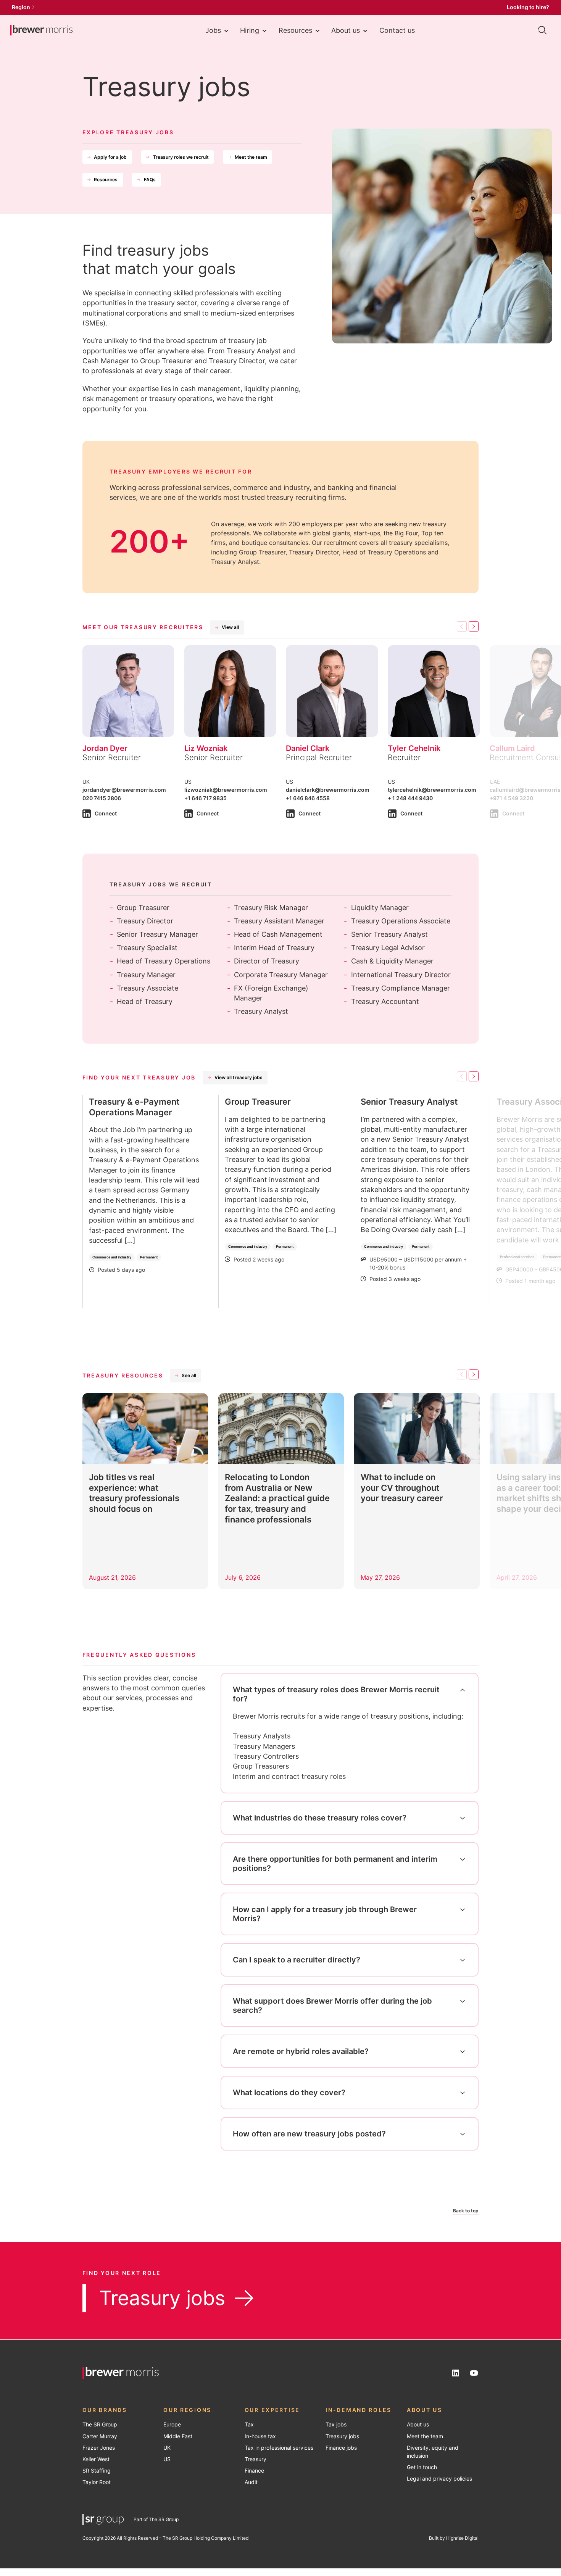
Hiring (250, 30)
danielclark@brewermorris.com (328, 790)
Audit (251, 2482)
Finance (254, 2471)
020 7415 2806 (102, 798)
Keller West (96, 2459)
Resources (295, 30)
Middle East (178, 2436)
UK (167, 2448)
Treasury (256, 2459)
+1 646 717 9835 (206, 798)
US (167, 2459)
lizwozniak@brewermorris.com (226, 790)
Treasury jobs (162, 2298)
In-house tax (260, 2436)
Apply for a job (110, 157)
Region (21, 7)
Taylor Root (97, 2482)
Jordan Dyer (105, 748)
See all (189, 1375)
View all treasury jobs (239, 1077)
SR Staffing (97, 2471)
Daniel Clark (308, 748)
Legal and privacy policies (439, 2479)
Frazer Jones (99, 2448)
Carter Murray (100, 2436)
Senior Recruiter (112, 757)
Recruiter (404, 757)
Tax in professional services (279, 2448)
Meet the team (251, 157)
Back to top (466, 2211)
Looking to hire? (528, 7)
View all (230, 627)
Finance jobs (341, 2448)
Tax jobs (336, 2425)
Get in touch (422, 2467)
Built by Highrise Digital (454, 2538)
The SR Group (100, 2425)
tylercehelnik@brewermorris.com (432, 790)
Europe (172, 2425)
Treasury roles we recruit (181, 157)
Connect (106, 814)
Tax (249, 2425)
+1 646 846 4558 (308, 798)
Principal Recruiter (319, 757)
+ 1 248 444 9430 (410, 798)
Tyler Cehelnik (414, 748)
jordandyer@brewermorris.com (124, 790)
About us (346, 30)
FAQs (150, 180)
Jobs (213, 30)
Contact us (397, 30)
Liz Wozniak (206, 748)
